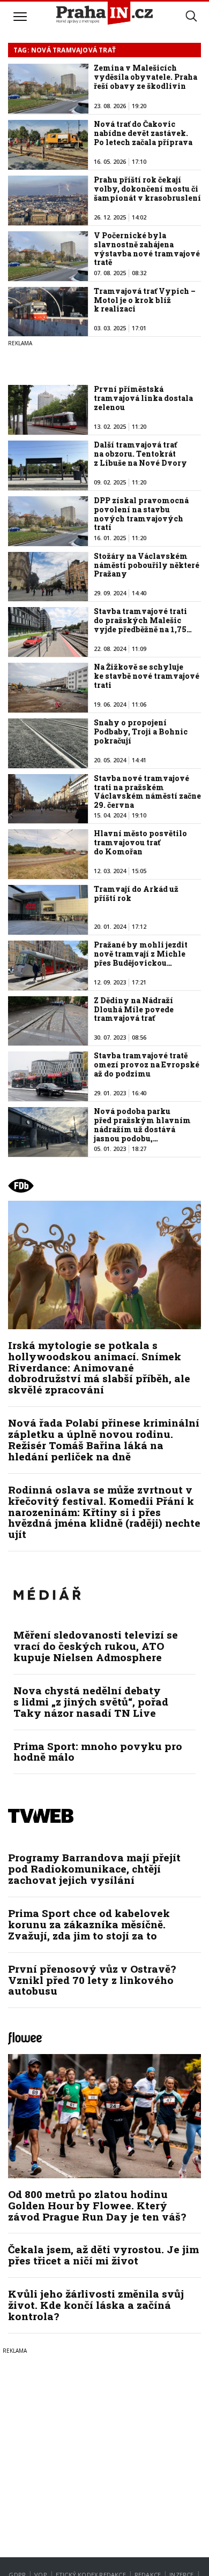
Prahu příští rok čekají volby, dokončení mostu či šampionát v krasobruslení (147, 189)
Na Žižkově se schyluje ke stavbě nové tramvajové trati (147, 676)
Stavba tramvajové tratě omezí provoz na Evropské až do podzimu (147, 1065)
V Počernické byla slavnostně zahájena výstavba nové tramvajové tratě (147, 249)
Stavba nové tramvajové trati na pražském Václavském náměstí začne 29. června (147, 791)
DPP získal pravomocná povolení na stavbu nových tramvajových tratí (141, 514)
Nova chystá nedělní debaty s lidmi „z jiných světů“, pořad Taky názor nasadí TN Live (91, 1702)
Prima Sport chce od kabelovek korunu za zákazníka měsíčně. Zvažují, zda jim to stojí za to (89, 1924)
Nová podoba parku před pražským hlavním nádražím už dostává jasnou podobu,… (142, 1124)
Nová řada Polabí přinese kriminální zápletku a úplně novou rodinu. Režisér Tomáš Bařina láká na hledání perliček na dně (104, 1439)
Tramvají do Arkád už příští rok (136, 893)
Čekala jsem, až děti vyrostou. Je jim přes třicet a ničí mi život (103, 2255)
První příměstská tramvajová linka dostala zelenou (143, 398)
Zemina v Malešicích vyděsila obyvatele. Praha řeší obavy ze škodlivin (145, 77)
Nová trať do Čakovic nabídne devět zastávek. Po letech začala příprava (143, 133)
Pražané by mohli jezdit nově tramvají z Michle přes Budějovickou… (141, 954)
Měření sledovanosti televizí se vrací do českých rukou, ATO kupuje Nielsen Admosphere (96, 1646)
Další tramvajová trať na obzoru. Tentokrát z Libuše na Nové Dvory (140, 454)
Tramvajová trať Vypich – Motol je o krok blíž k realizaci (145, 300)
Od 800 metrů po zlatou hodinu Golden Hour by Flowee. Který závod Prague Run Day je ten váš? (97, 2205)
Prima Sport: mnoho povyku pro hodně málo (98, 1752)
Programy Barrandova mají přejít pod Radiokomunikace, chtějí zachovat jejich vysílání (94, 1869)
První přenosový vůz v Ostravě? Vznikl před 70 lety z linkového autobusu (92, 1980)
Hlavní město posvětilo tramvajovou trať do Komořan (140, 842)
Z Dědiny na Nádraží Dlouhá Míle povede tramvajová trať (134, 1009)
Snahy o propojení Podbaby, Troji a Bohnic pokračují (141, 732)
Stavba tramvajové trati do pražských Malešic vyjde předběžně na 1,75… (143, 620)
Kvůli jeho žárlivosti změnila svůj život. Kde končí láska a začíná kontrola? (96, 2305)
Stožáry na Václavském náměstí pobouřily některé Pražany (147, 565)
